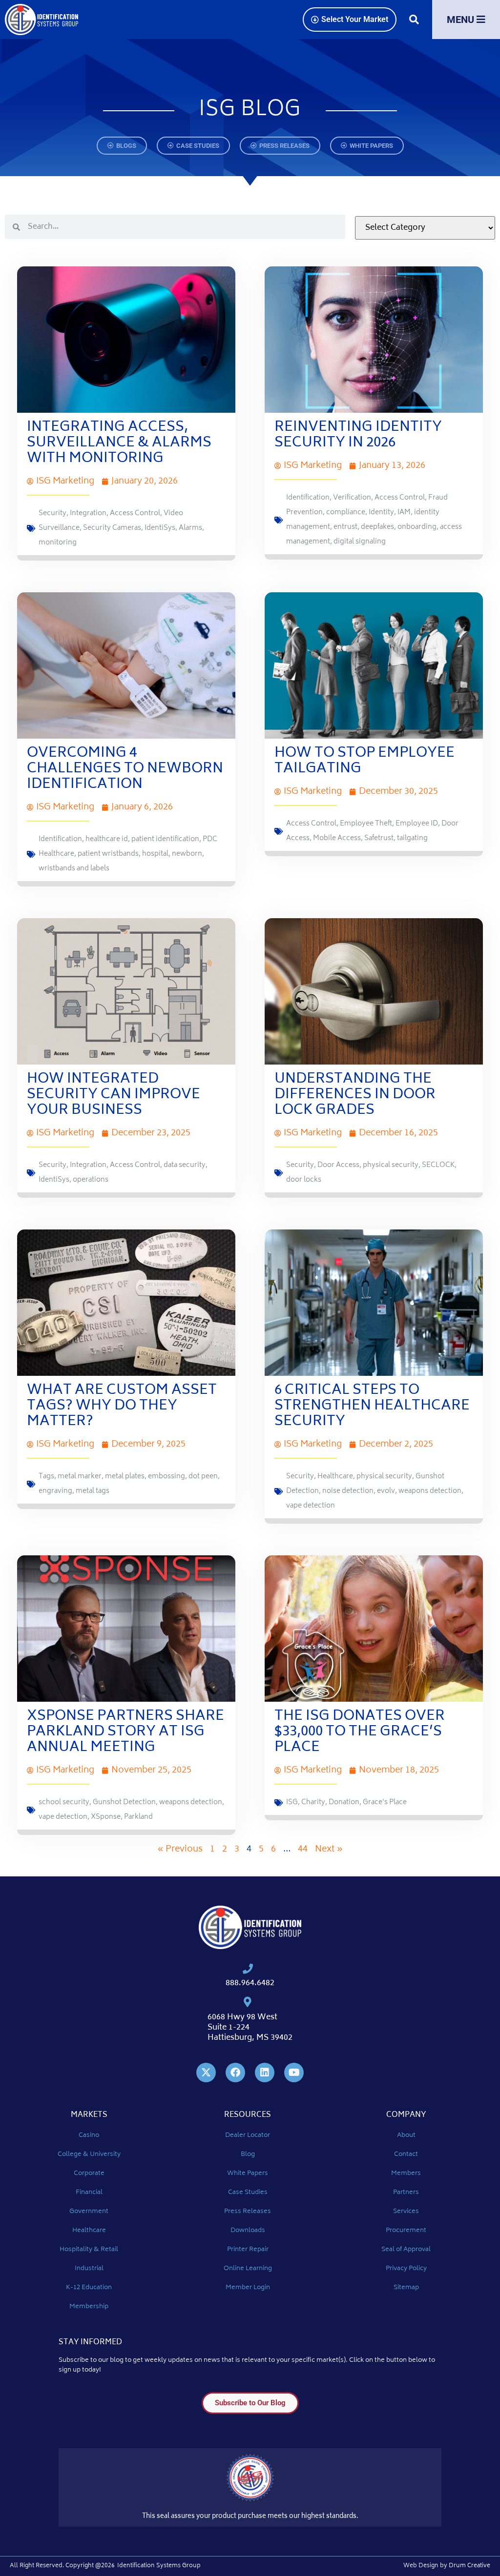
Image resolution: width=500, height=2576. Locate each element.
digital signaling (360, 542)
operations (91, 1180)
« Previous (180, 1850)
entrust (345, 527)
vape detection (311, 1506)
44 (303, 1850)
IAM (404, 513)
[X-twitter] (206, 2073)
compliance (346, 513)
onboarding (417, 527)
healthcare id (107, 839)
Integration (88, 513)
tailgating (412, 838)
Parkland (138, 1817)
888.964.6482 (250, 1983)
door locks (304, 1180)
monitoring (58, 543)
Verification (352, 498)
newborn (187, 854)
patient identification (165, 839)
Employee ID (417, 824)
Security (52, 513)
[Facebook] (235, 2073)
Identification (308, 498)
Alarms (190, 528)
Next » (329, 1850)
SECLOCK (438, 1165)
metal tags (93, 1491)
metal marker (80, 1477)
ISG (292, 1802)
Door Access (338, 1165)
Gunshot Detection (124, 1802)
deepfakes (377, 527)
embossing (167, 1477)
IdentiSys (160, 528)
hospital (155, 854)
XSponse (106, 1817)
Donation (344, 1802)
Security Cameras (112, 528)
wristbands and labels (74, 869)
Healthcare (335, 1477)
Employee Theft (366, 824)
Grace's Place (385, 1802)
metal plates (125, 1477)
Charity (313, 1802)
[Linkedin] (265, 2073)
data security (185, 1165)
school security (64, 1802)
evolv (386, 1491)
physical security (391, 1165)
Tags (46, 1477)
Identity (381, 513)
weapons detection (430, 1491)
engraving (55, 1491)
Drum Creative (469, 2566)
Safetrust (379, 838)
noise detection (348, 1491)
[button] (414, 20)
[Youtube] (294, 2073)
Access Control (135, 513)
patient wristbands (108, 854)
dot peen (203, 1477)
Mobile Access (337, 838)
